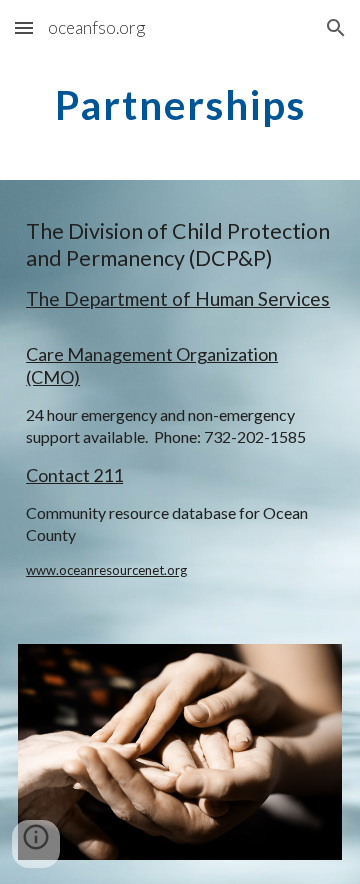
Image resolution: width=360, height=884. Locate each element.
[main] (180, 105)
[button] (24, 27)
